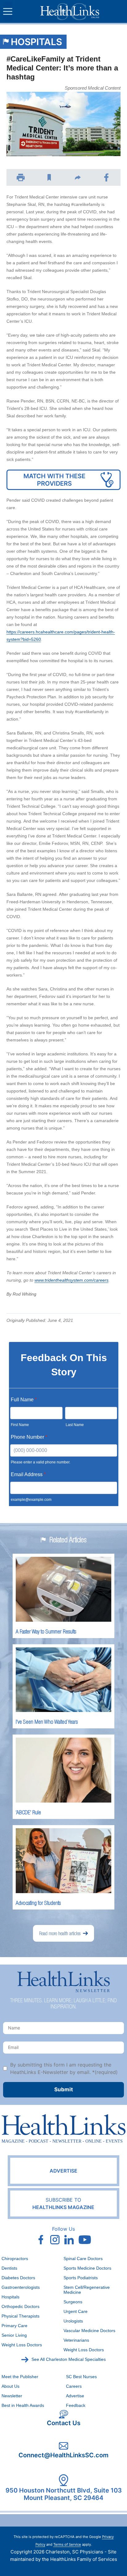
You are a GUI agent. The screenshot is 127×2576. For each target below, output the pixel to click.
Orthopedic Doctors (20, 2306)
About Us (10, 2386)
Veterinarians (76, 2340)
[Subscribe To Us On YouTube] (85, 2240)
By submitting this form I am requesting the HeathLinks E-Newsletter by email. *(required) (64, 2068)
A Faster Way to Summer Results (46, 1631)
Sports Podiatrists (81, 2278)
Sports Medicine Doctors (87, 2268)
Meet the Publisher (20, 2377)
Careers (74, 2386)
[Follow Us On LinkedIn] (69, 2240)
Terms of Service (67, 2544)
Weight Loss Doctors (22, 2345)
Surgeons (73, 2302)
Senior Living (14, 2335)
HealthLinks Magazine (63, 2203)
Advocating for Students (38, 1903)
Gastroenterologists (21, 2287)
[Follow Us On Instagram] (55, 2240)
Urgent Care (76, 2311)
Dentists (9, 2268)
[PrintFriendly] (21, 177)
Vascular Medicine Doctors (89, 2331)
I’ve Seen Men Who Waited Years (47, 1722)
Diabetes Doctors (18, 2278)
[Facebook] (107, 177)
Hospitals (36, 42)
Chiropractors (15, 2259)
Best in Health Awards (23, 2405)
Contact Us (64, 2423)
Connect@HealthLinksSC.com (63, 2455)
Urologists (73, 2321)
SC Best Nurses (81, 2377)
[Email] (78, 177)
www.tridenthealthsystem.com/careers (72, 1280)
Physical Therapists (20, 2316)
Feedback (76, 2405)
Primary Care (14, 2326)
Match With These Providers (54, 480)
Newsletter (12, 2396)
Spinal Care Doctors (83, 2259)
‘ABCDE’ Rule (28, 1812)
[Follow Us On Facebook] (41, 2240)
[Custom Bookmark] (49, 177)
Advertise (63, 2171)
